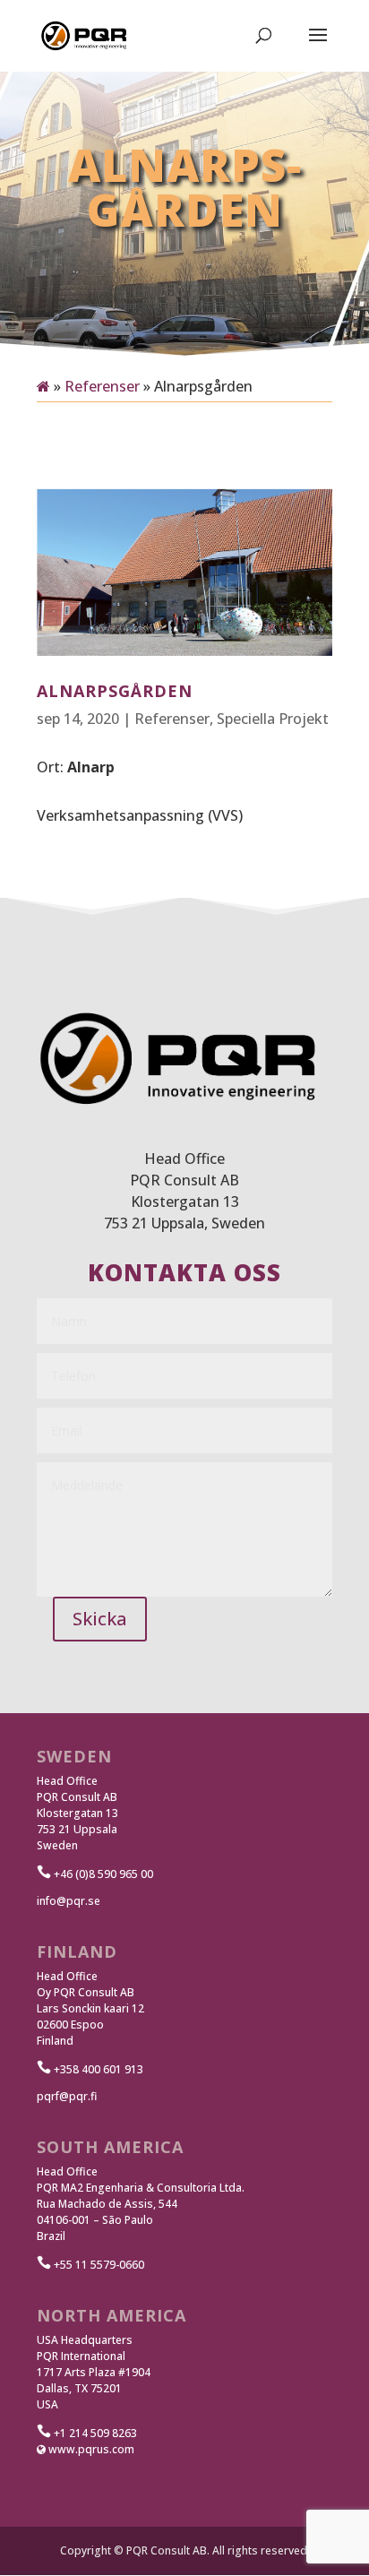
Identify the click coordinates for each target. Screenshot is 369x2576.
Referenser (102, 386)
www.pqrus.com (90, 2449)
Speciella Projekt (273, 719)
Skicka (100, 1619)
